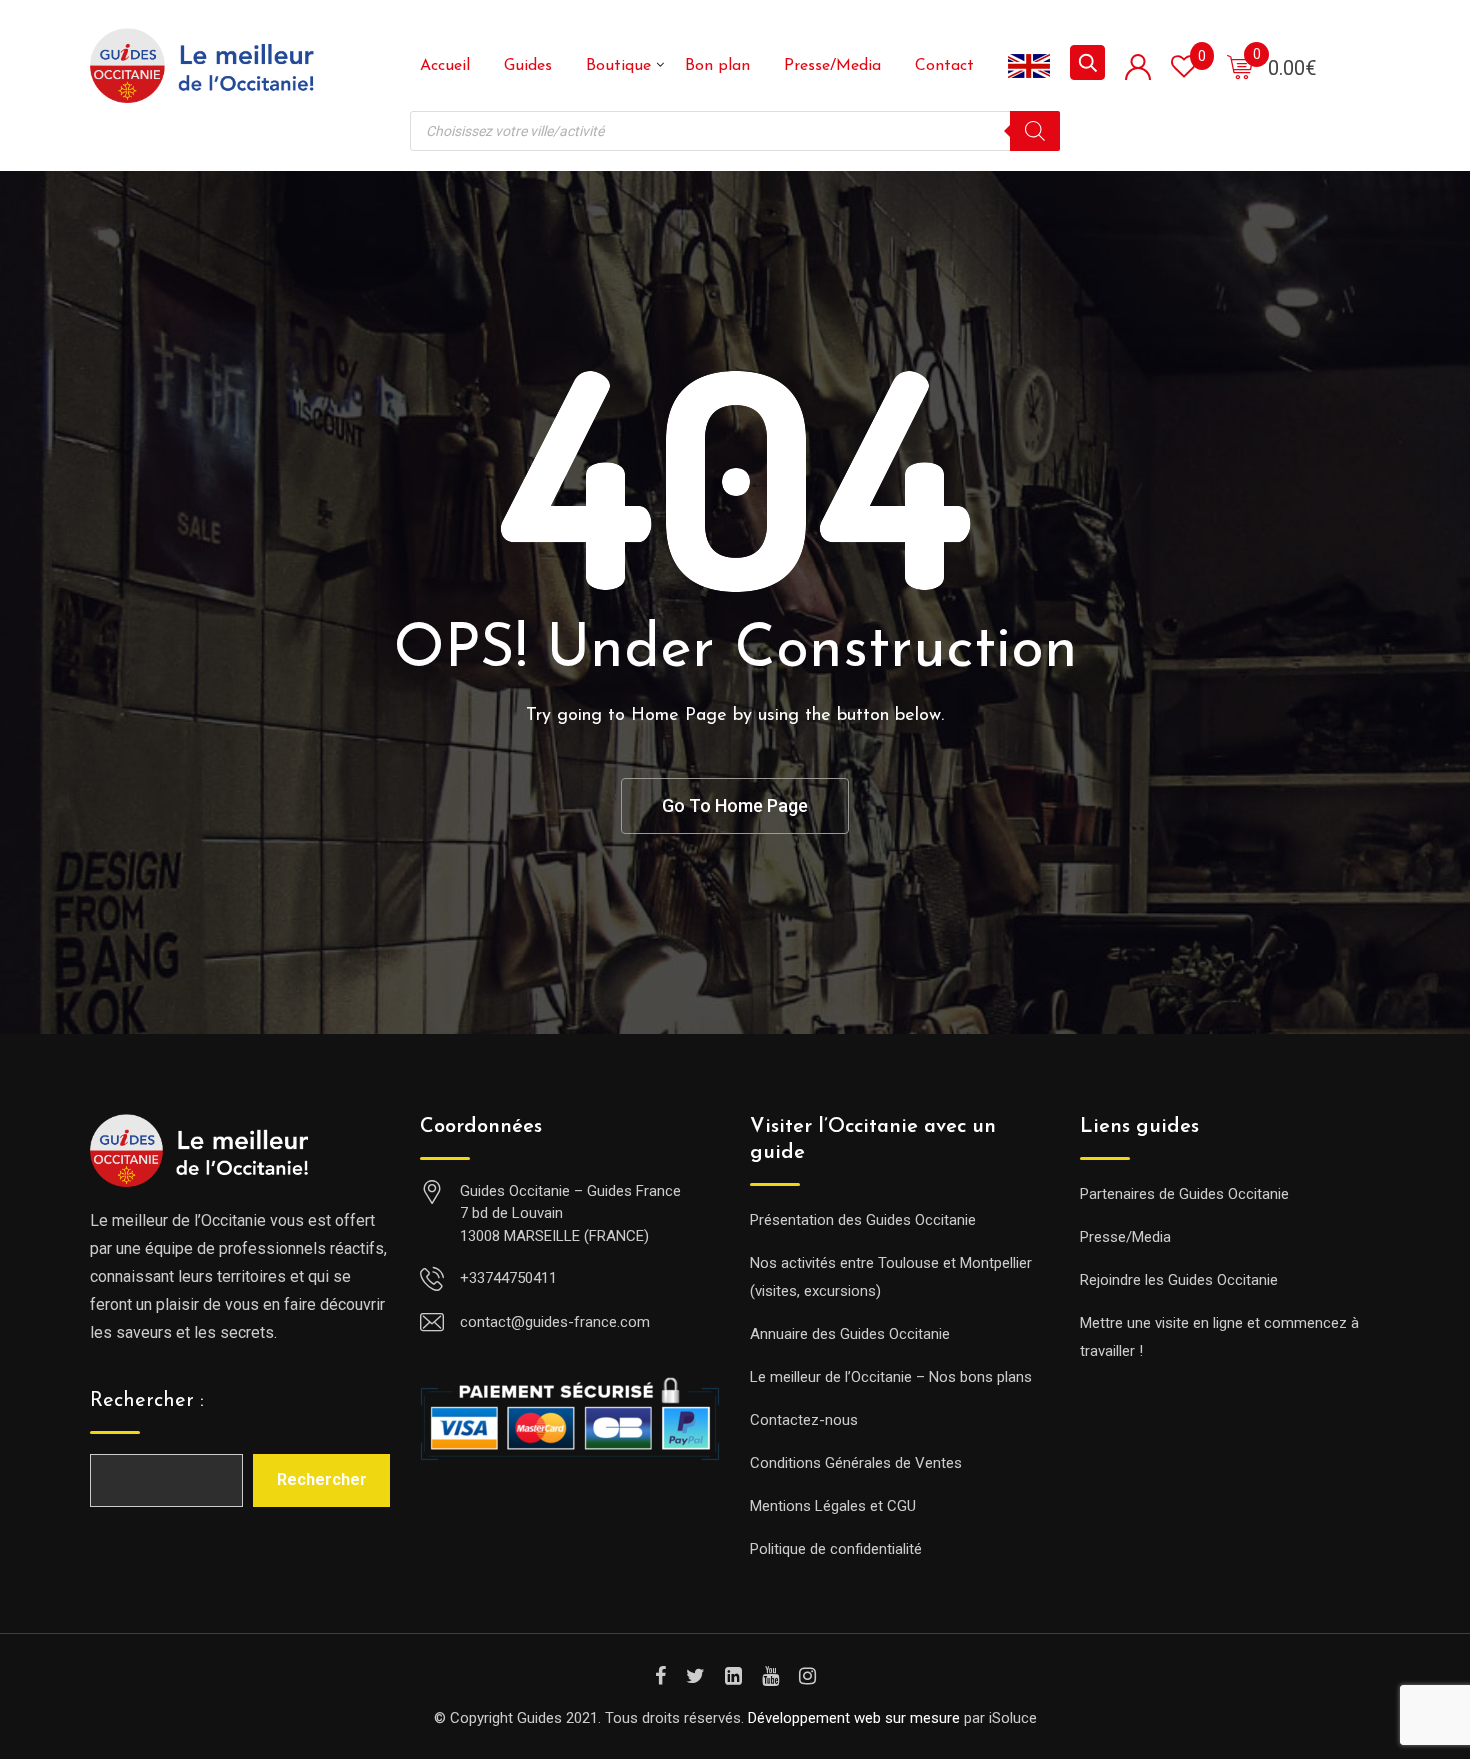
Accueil (445, 66)
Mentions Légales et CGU (833, 1506)
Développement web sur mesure (854, 1718)
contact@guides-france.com (555, 1322)
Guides (528, 66)
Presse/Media (832, 66)
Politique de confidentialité (836, 1549)
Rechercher (322, 1479)
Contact (944, 66)
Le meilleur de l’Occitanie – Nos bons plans (891, 1377)
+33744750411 (508, 1278)
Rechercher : (147, 1401)
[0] (1240, 66)
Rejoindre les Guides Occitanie (1179, 1280)
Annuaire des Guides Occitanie (850, 1334)
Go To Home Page (735, 805)
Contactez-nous (804, 1420)
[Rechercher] (1035, 131)
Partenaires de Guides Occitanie (1184, 1194)
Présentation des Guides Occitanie (863, 1220)
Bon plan (717, 66)
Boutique (618, 66)
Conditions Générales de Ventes (856, 1463)
